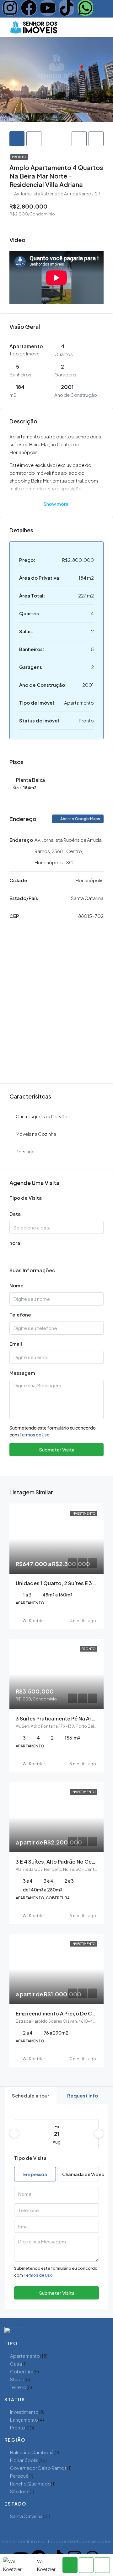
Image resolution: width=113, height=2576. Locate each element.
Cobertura (22, 2371)
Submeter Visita (57, 1449)
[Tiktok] (67, 8)
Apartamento (25, 2356)
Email (16, 1344)
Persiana (25, 1151)
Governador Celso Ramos (38, 2468)
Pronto (19, 157)
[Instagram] (10, 8)
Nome (16, 1285)
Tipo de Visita (26, 1198)
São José (20, 2491)
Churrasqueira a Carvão (42, 1116)
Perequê (19, 2476)
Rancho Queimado (30, 2483)
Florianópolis (24, 2460)
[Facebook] (29, 8)
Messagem (22, 1373)
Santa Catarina (26, 2516)
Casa (16, 2364)
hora (15, 1243)
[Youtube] (48, 8)
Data (15, 1214)
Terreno (18, 2387)
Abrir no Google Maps (80, 819)
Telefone (20, 1314)
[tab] (17, 139)
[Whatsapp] (85, 8)
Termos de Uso (35, 1435)
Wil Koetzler (34, 1621)
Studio (17, 2379)
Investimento (24, 2412)
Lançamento (24, 2420)
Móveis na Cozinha (36, 1134)
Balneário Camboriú (32, 2452)
